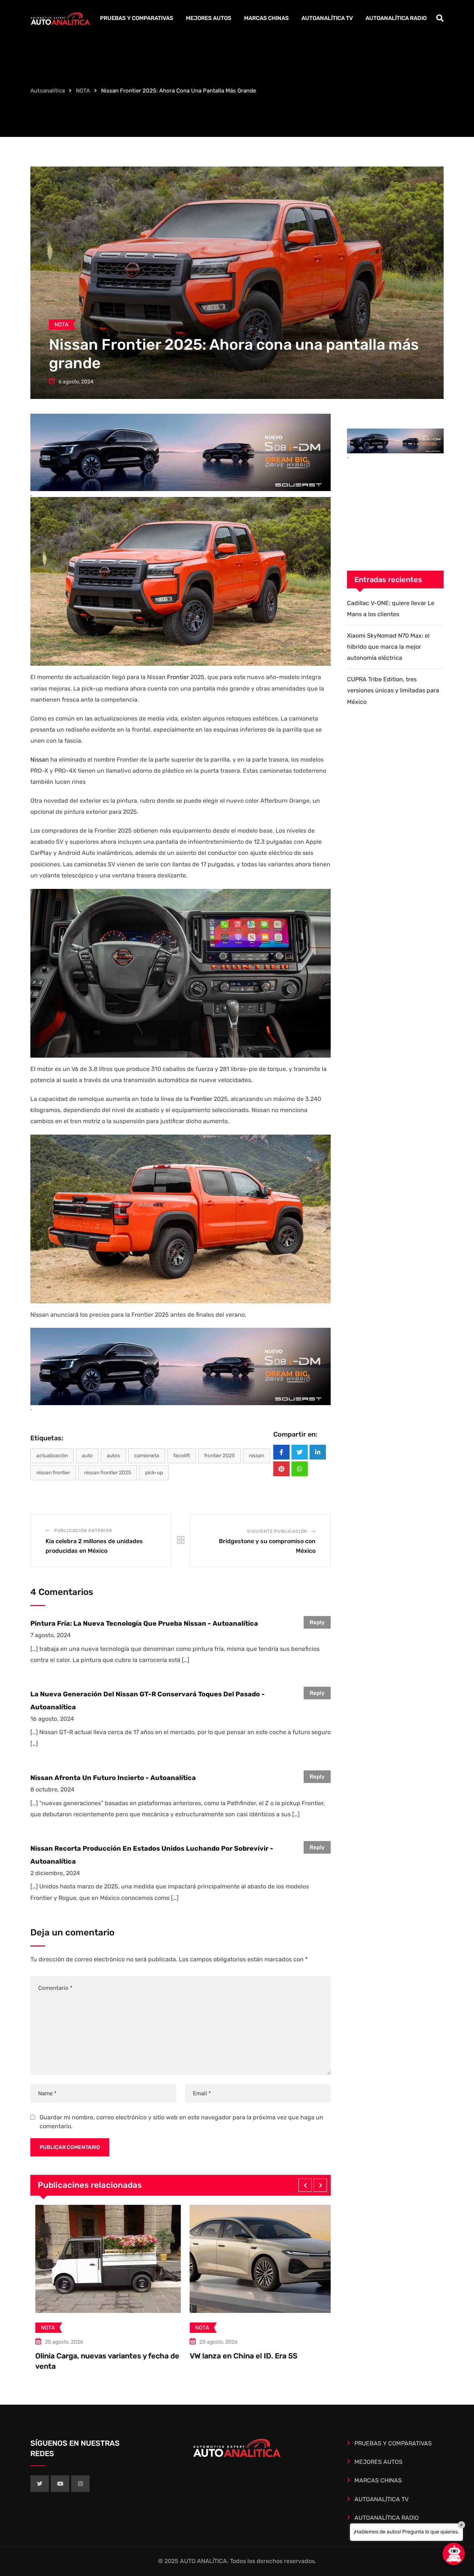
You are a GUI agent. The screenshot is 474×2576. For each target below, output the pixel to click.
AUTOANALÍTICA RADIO (396, 18)
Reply (317, 1622)
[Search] (440, 18)
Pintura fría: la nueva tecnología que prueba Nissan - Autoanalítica (144, 1623)
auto (87, 1456)
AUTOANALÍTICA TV (327, 18)
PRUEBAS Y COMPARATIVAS (137, 18)
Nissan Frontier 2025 (108, 1473)
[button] (305, 2185)
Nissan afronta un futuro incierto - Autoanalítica (113, 1778)
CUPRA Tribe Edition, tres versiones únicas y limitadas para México (393, 691)
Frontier (179, 677)
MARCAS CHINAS (266, 18)
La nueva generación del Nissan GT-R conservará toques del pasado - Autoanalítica (148, 1700)
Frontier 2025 (219, 1456)
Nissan (40, 760)
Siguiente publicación (277, 1531)
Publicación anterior (83, 1531)
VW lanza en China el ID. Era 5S (84, 2356)
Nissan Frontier (53, 1473)
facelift (182, 1456)
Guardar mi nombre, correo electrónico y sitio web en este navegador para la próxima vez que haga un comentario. (181, 2122)
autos (113, 1456)
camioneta (147, 1456)
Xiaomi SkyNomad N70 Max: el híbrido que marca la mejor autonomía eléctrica (388, 647)
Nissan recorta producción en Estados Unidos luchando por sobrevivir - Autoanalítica (152, 1855)
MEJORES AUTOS (209, 18)
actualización (52, 1456)
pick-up (154, 1473)
